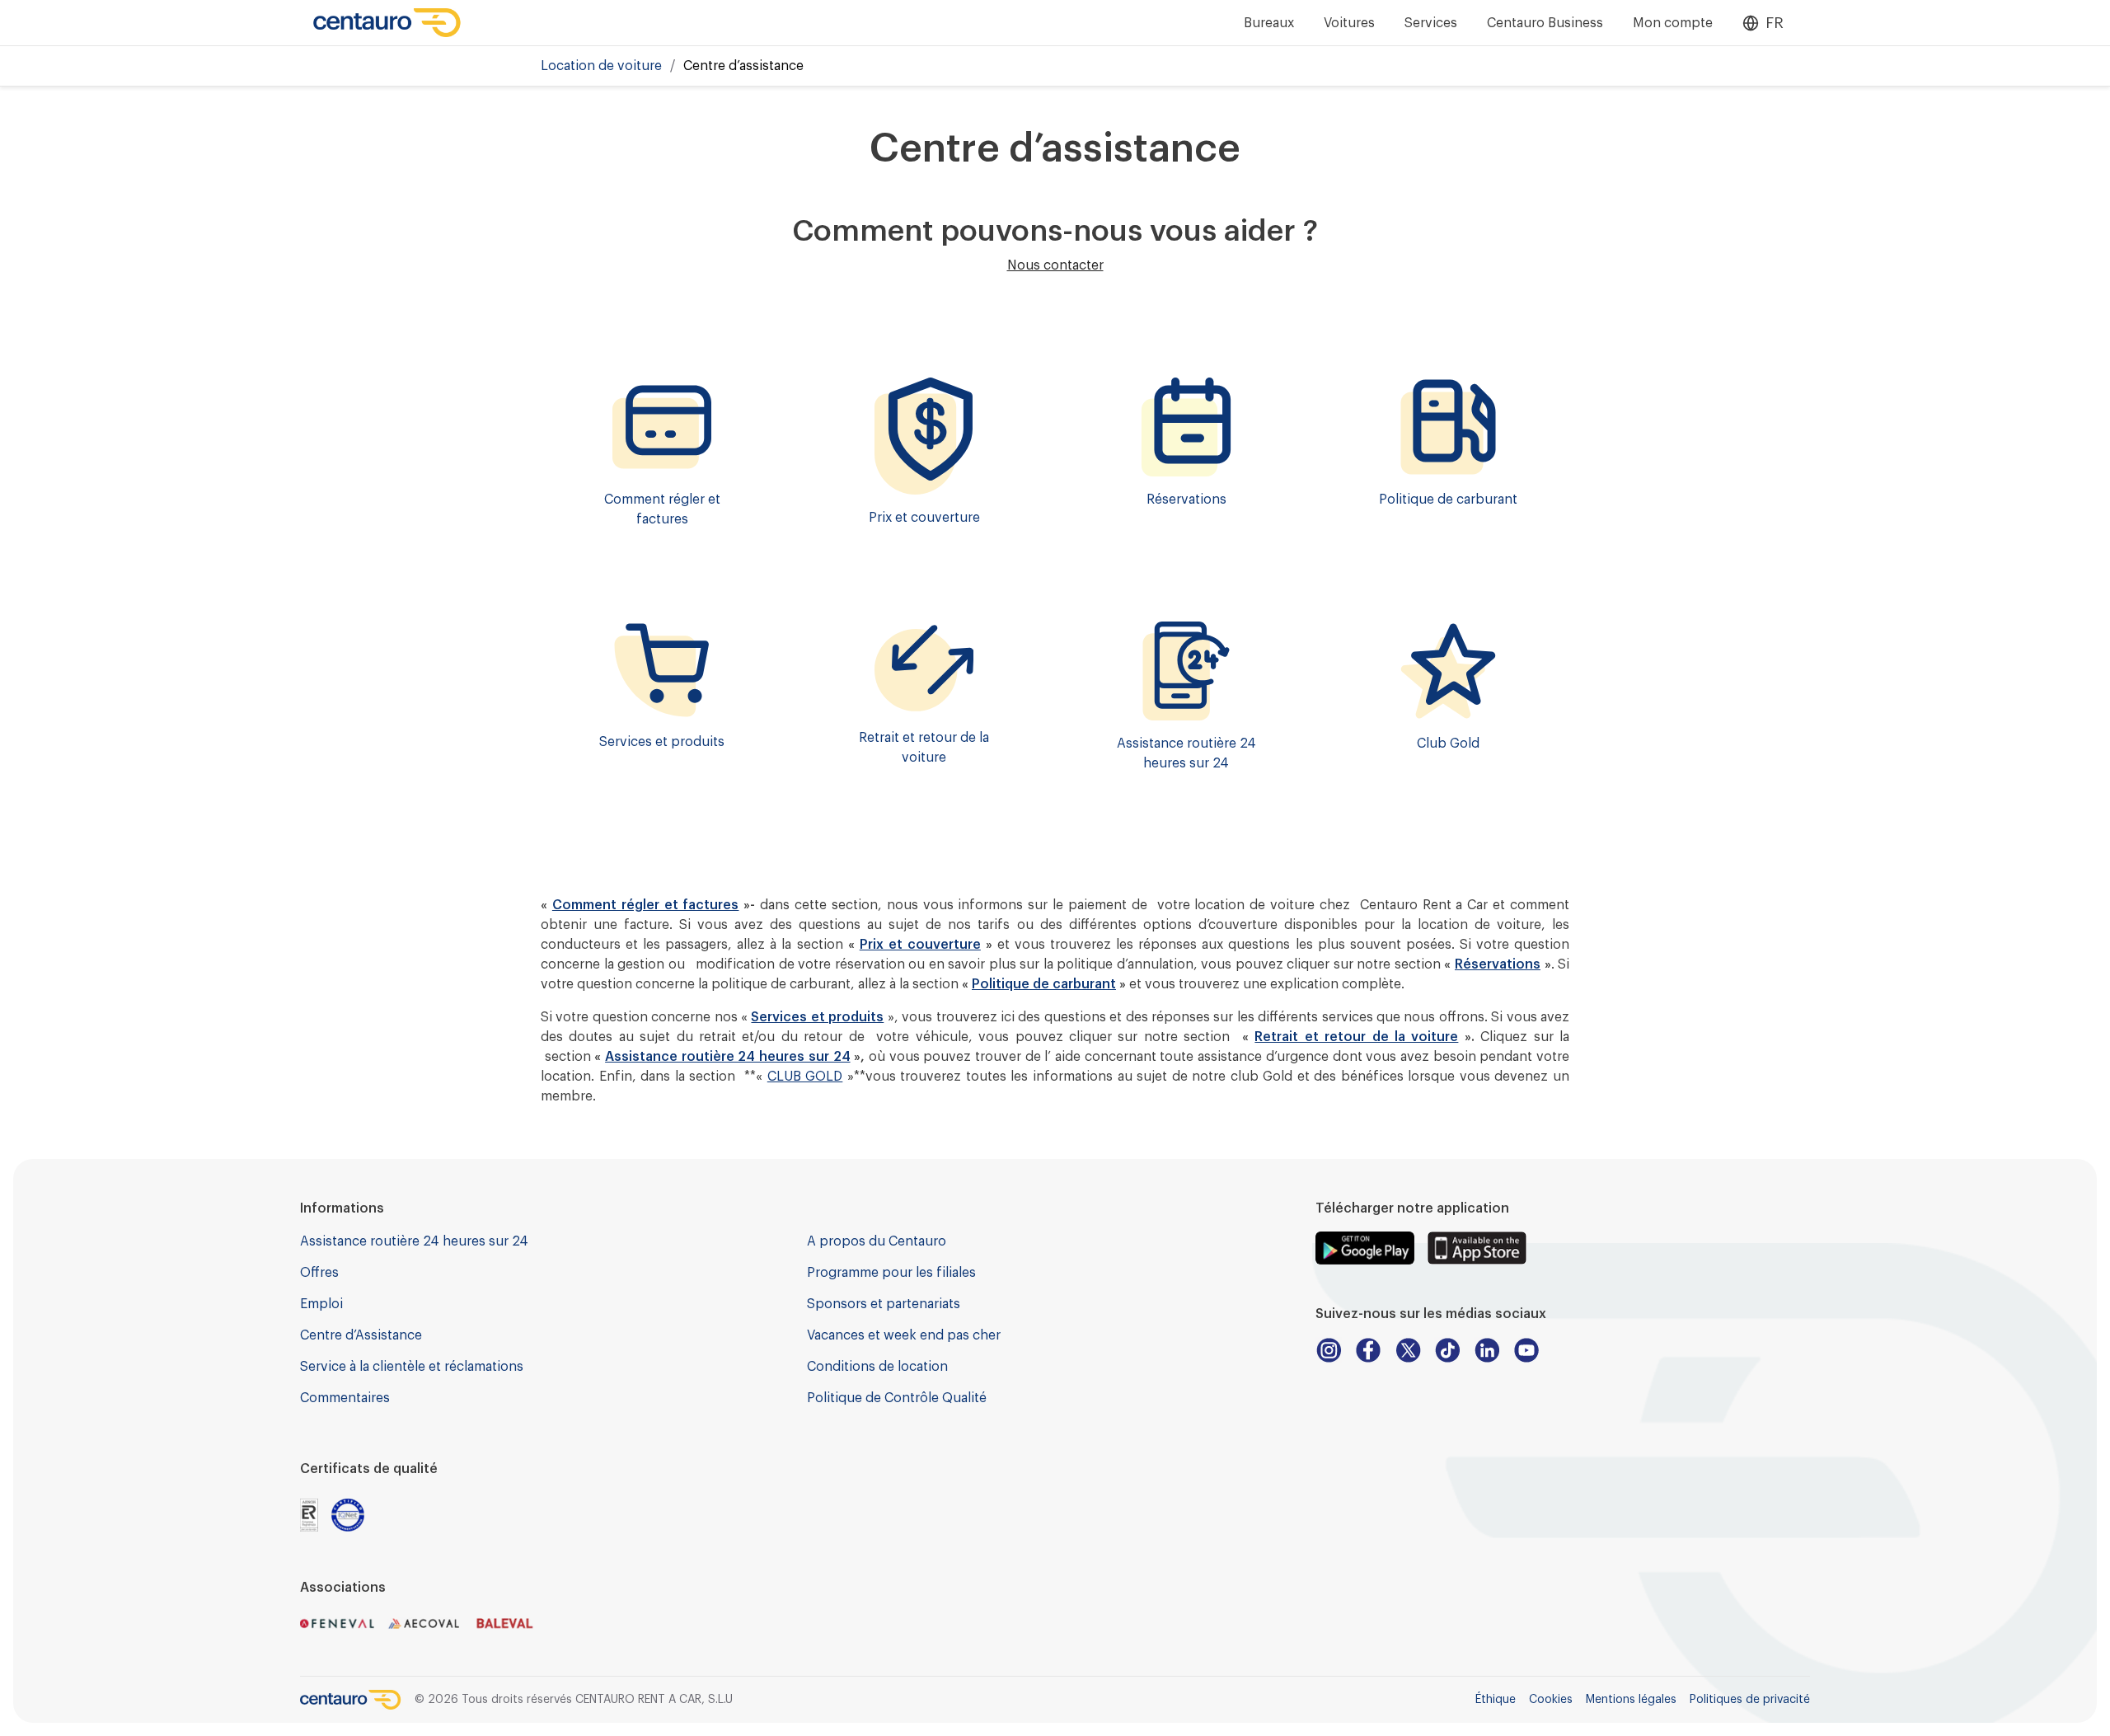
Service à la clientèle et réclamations (412, 1367)
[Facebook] (1368, 1350)
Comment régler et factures (646, 905)
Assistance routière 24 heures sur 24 (727, 1057)
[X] (1408, 1350)
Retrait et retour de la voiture (1356, 1037)
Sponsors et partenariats (884, 1304)
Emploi (321, 1304)
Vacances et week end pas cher (904, 1335)
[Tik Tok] (1447, 1350)
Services (1431, 23)
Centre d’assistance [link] (743, 66)
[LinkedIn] (1487, 1350)
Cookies (1551, 1700)
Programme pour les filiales (891, 1273)
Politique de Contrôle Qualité (897, 1398)
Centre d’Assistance (361, 1335)
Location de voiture (601, 66)
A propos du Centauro (877, 1241)
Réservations (1498, 964)
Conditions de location (877, 1367)
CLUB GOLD (805, 1077)
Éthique (1496, 1700)
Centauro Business (1545, 23)
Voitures (1349, 23)
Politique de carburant (1044, 984)
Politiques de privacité (1750, 1700)
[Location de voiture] (387, 23)
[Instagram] (1329, 1350)
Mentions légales (1631, 1700)
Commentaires (345, 1398)
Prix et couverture (920, 945)
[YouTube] (1526, 1350)
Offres (319, 1273)
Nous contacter (1055, 265)
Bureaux (1269, 23)
